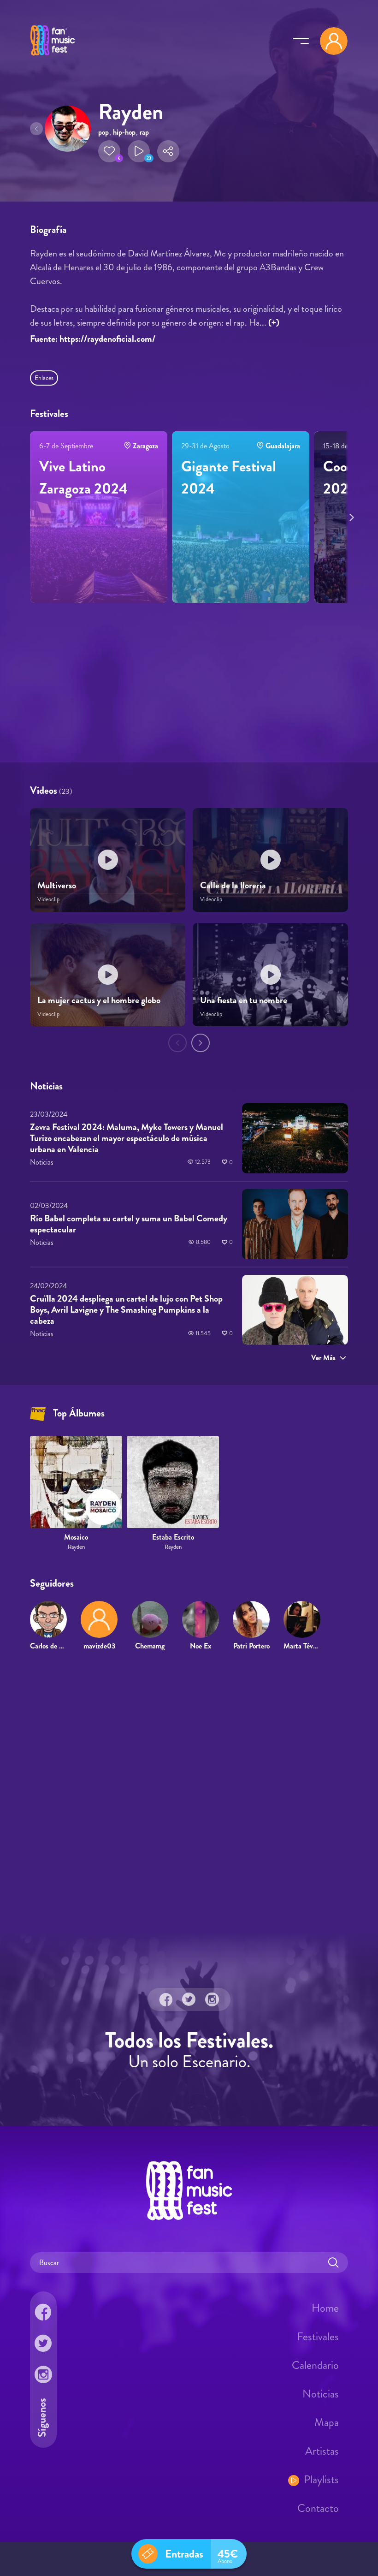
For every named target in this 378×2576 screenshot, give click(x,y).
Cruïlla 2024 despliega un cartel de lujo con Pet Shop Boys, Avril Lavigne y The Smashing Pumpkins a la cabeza (126, 1309)
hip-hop (124, 132)
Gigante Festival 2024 (229, 477)
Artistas (322, 2451)
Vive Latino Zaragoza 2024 (83, 477)
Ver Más (323, 1357)
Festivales (318, 2337)
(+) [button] (274, 323)
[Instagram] (212, 1999)
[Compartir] (168, 151)
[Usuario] (334, 41)
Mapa (327, 2422)
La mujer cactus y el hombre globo (99, 1000)
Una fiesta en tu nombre (244, 1000)
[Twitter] (189, 1999)
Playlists (321, 2480)
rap (144, 132)
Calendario (315, 2365)
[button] (109, 151)
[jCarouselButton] (350, 516)
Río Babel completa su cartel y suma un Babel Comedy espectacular (129, 1224)
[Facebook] (166, 1999)
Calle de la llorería (233, 886)
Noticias (321, 2394)
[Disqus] (189, 1791)
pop (103, 132)
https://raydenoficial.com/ (107, 339)
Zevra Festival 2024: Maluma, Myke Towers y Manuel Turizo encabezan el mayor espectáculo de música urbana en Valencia (127, 1138)
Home (325, 2308)
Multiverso (57, 886)
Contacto (318, 2508)
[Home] (53, 57)
